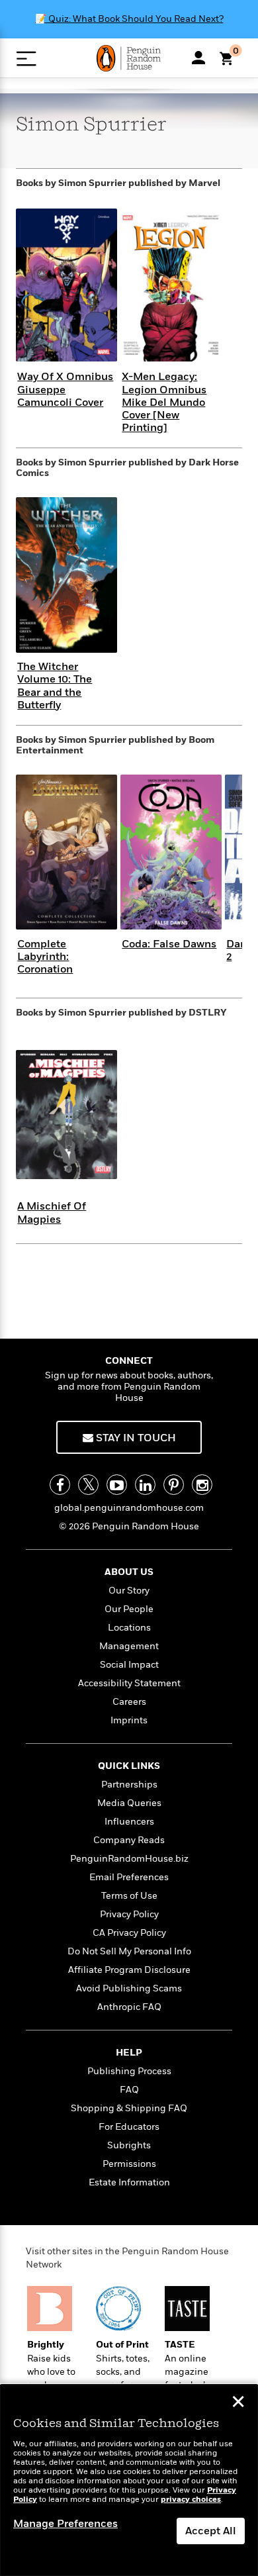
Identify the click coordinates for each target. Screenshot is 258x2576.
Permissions (129, 2164)
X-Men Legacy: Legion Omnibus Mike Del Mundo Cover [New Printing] (164, 402)
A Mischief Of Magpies (52, 1213)
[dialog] (129, 2480)
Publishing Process (129, 2071)
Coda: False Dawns (169, 944)
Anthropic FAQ (129, 2007)
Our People (129, 1609)
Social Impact (129, 1665)
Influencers (129, 1822)
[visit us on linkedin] (145, 1485)
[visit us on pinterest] (174, 1485)
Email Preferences (129, 1877)
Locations (129, 1628)
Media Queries (129, 1803)
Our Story (129, 1591)
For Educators (129, 2127)
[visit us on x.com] (88, 1485)
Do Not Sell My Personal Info (129, 1951)
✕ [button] (238, 2403)
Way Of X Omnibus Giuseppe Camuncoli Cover (65, 389)
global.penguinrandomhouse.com (129, 1508)
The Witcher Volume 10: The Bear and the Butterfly (55, 686)
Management (129, 1646)
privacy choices (191, 2500)
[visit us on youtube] (117, 1485)
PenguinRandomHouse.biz (129, 1859)
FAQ (129, 2090)
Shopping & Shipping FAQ (129, 2108)
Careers (129, 1702)
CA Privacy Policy (129, 1933)
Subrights (129, 2145)
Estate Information (129, 2182)
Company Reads (129, 1840)
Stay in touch (135, 1438)
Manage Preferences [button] (65, 2524)
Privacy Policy (129, 1914)
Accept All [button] (211, 2531)
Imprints (129, 1720)
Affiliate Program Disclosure (129, 1970)
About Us (129, 1572)
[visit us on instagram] (202, 1485)
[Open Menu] (26, 59)
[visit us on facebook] (60, 1485)
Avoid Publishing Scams (129, 1988)
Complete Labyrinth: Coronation (45, 957)
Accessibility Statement (129, 1683)
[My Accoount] (198, 58)
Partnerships (129, 1785)
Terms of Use (129, 1896)
